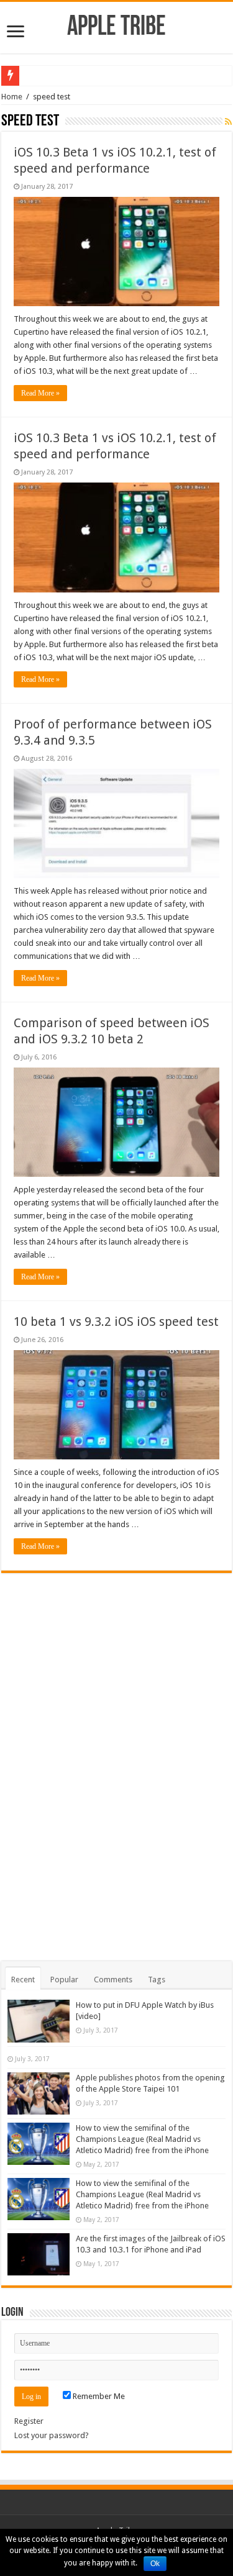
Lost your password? (52, 2435)
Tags (157, 1980)
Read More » (40, 393)
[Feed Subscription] (228, 122)
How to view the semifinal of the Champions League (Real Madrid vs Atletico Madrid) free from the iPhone (142, 2139)
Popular (64, 1980)
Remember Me (98, 2396)
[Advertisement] (117, 1759)
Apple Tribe (116, 28)
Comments (113, 1980)
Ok (155, 2564)
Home (12, 97)
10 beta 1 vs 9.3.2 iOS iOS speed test (116, 1322)
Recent (23, 1980)
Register (29, 2421)
